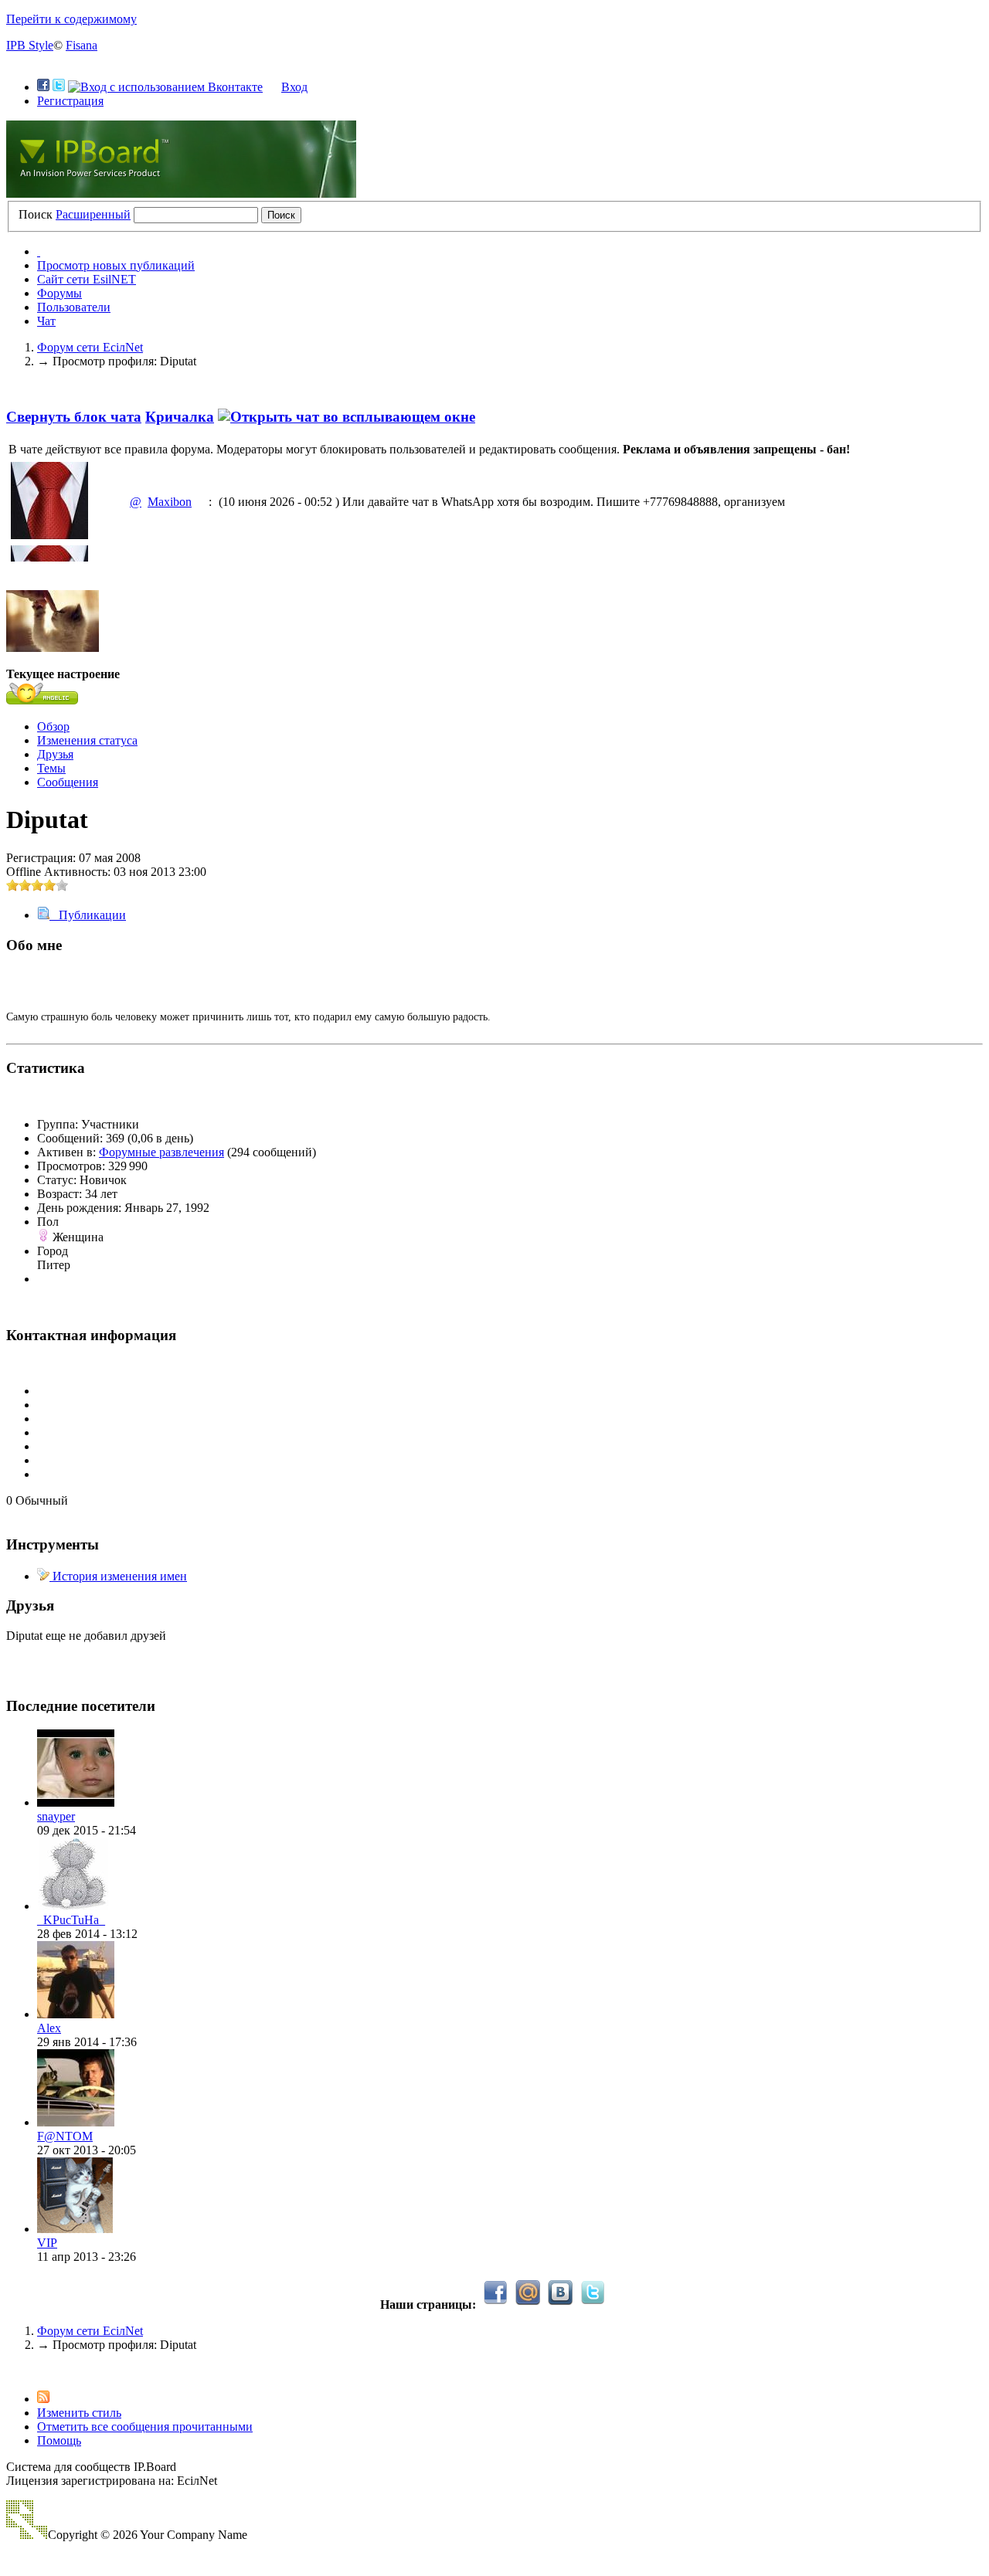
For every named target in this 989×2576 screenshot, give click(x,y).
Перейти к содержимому (71, 19)
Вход (294, 87)
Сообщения (68, 782)
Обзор (53, 726)
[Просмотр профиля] (76, 1802)
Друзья (55, 754)
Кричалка (180, 417)
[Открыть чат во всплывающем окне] (347, 417)
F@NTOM (65, 2136)
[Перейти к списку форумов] (181, 193)
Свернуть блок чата (74, 417)
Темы (51, 768)
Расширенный (93, 214)
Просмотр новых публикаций (116, 265)
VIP (47, 2243)
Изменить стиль (79, 2413)
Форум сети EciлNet (90, 2331)
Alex (49, 2028)
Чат (46, 321)
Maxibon (170, 502)
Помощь (59, 2440)
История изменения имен (118, 1576)
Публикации (88, 915)
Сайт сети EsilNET (87, 279)
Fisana (82, 45)
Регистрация (70, 101)
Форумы (59, 293)
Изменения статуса (87, 740)
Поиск (36, 214)
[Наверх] (11, 2371)
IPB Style (30, 45)
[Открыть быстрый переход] (39, 251)
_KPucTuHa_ (71, 1920)
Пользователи (74, 307)
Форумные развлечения (161, 1152)
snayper (56, 1816)
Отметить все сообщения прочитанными (145, 2427)
